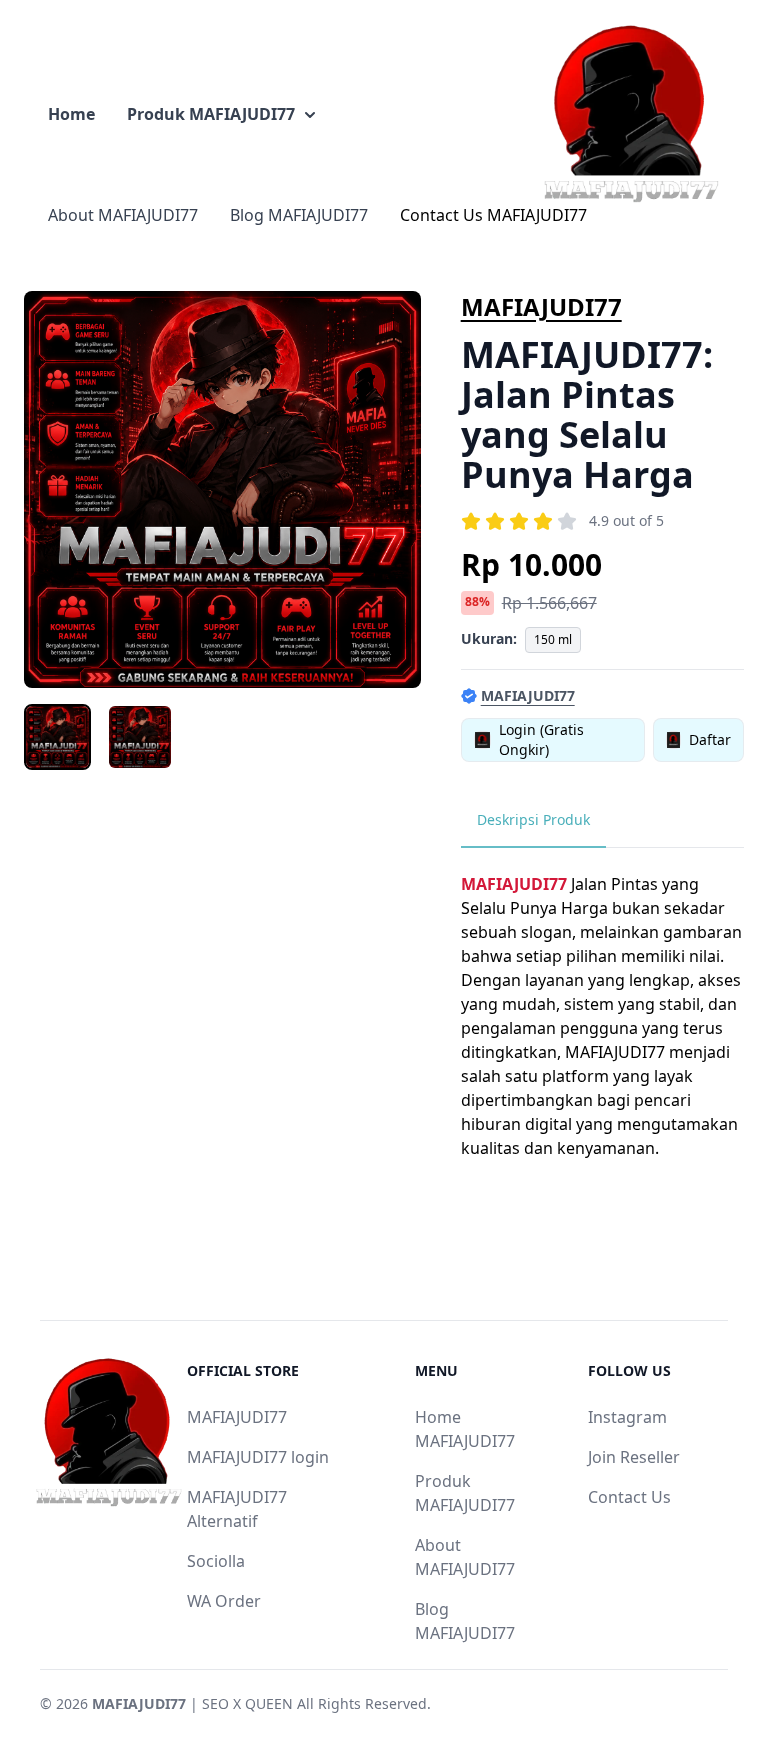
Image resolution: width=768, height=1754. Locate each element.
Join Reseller (634, 1457)
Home (71, 114)
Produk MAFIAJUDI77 (211, 114)
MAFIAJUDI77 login (258, 1457)
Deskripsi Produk (533, 819)
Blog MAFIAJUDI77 (299, 215)
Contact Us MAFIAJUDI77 (493, 215)
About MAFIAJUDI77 (123, 215)
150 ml (553, 639)
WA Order (224, 1601)
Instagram (627, 1417)
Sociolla (216, 1561)
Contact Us (629, 1497)
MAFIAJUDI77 (541, 306)
